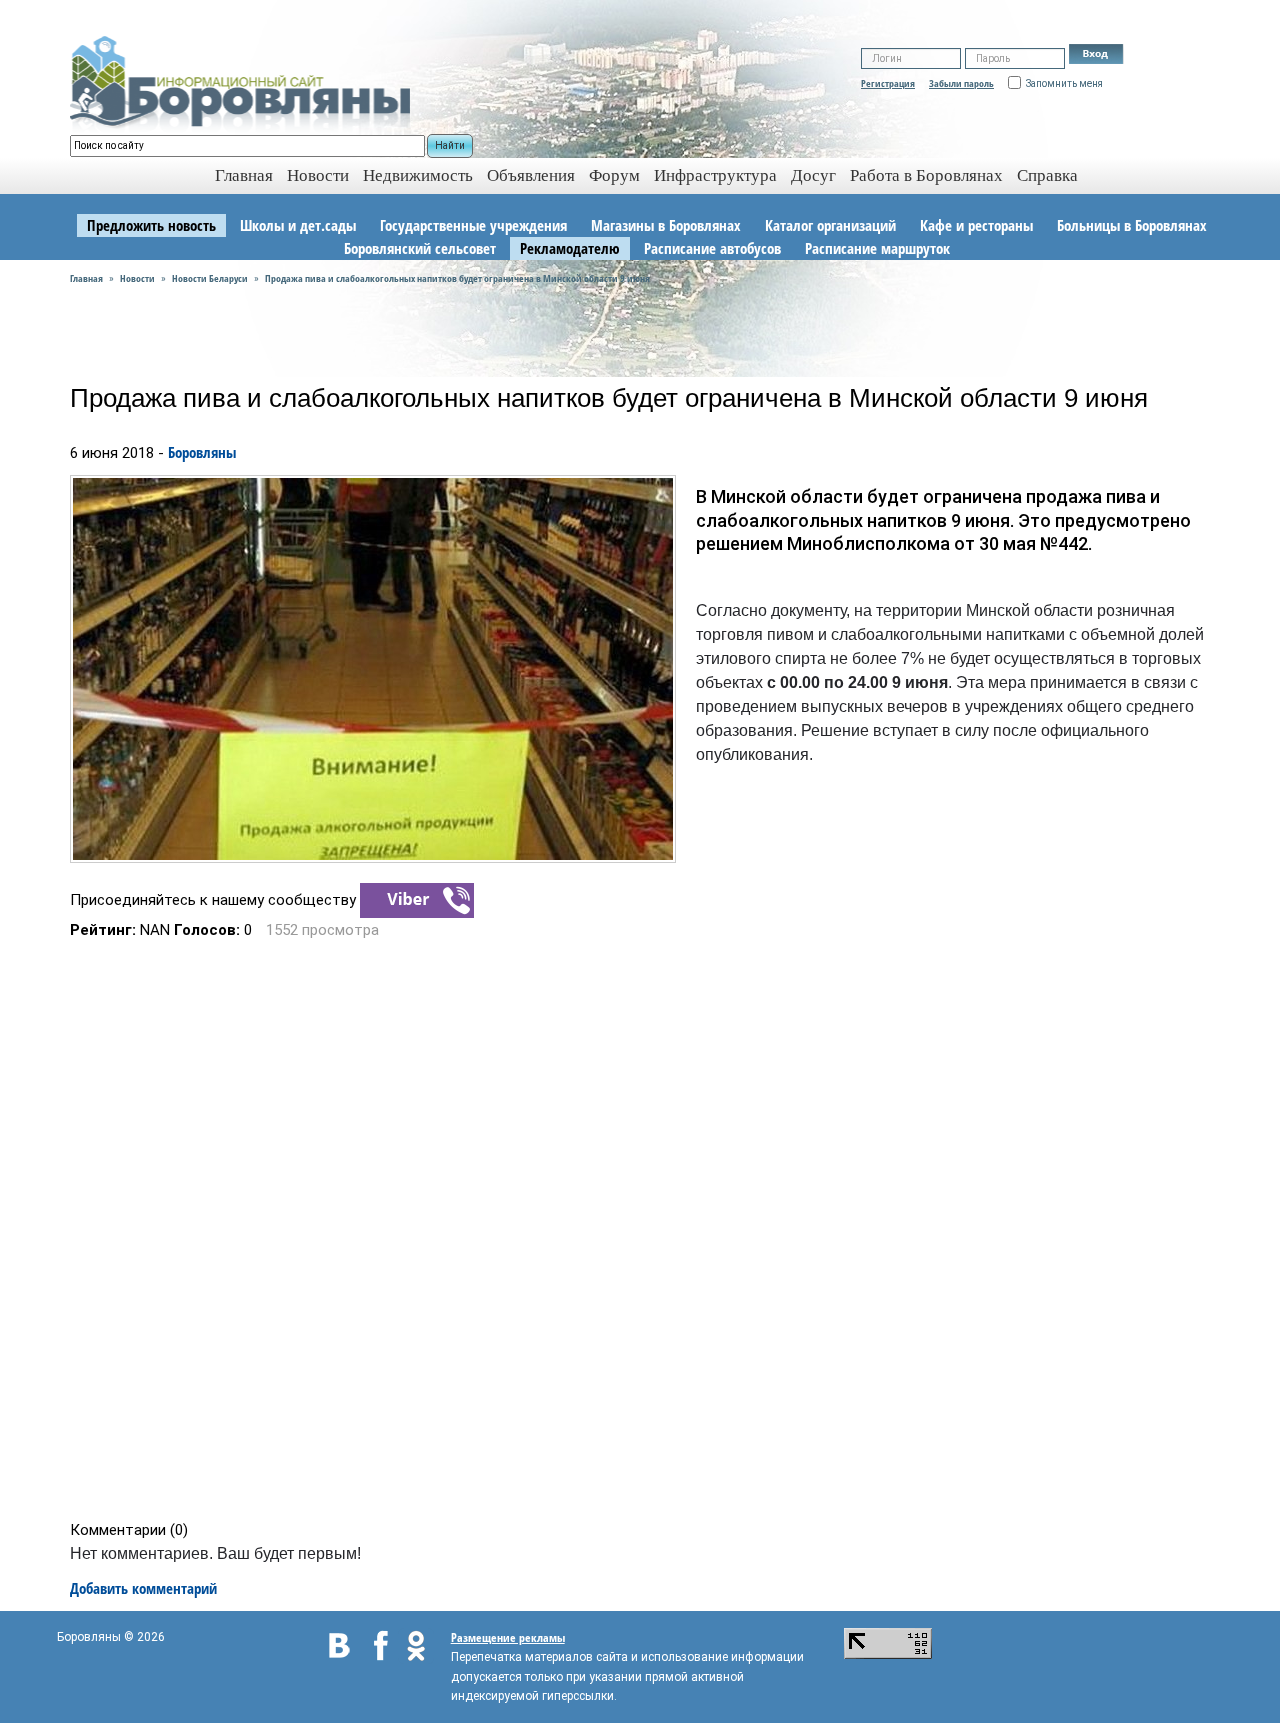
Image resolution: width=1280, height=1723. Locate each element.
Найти (450, 145)
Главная (86, 278)
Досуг (813, 175)
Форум (614, 175)
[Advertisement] (646, 1230)
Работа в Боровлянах (926, 175)
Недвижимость (418, 175)
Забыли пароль (961, 83)
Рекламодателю (570, 248)
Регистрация (888, 83)
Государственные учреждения (473, 225)
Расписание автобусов (712, 248)
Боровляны (202, 452)
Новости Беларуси (210, 278)
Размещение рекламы (508, 1637)
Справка (1047, 175)
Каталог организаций (830, 225)
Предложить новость (151, 225)
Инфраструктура (715, 175)
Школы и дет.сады (298, 225)
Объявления (531, 175)
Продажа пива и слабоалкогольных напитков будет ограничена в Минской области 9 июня (457, 278)
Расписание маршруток (877, 248)
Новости (318, 175)
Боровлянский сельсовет (420, 248)
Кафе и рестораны (976, 225)
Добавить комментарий (143, 1588)
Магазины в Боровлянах (666, 225)
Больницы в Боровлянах (1132, 225)
